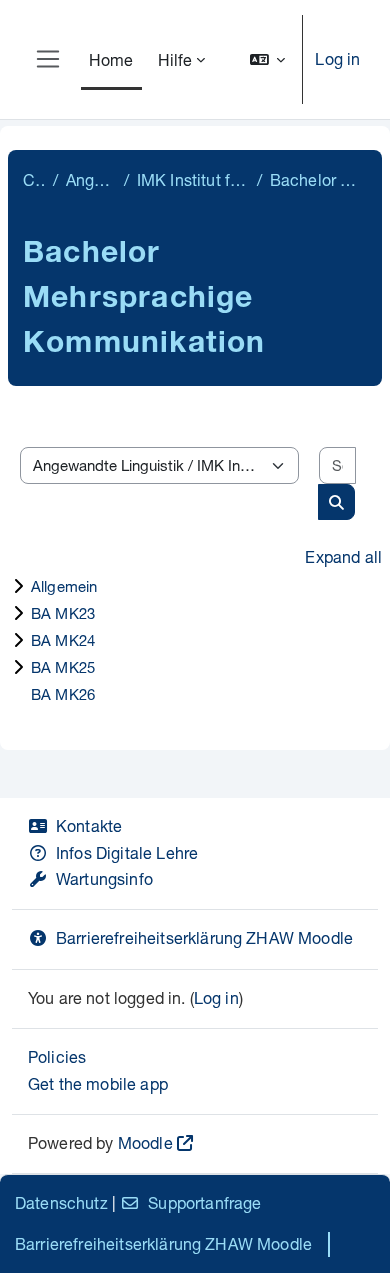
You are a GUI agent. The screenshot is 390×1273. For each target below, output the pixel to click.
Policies (57, 1056)
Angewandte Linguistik (91, 179)
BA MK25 (63, 667)
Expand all (343, 556)
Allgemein (64, 586)
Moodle (145, 1142)
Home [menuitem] (111, 59)
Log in (337, 58)
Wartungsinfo (104, 878)
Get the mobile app (98, 1083)
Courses (34, 179)
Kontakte (89, 825)
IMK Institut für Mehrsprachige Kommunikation (193, 179)
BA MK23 (63, 613)
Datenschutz (61, 1202)
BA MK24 (63, 640)
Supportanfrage (204, 1202)
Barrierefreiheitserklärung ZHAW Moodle (204, 937)
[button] (268, 59)
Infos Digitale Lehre (127, 852)
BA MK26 (63, 694)
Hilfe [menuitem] (175, 59)
